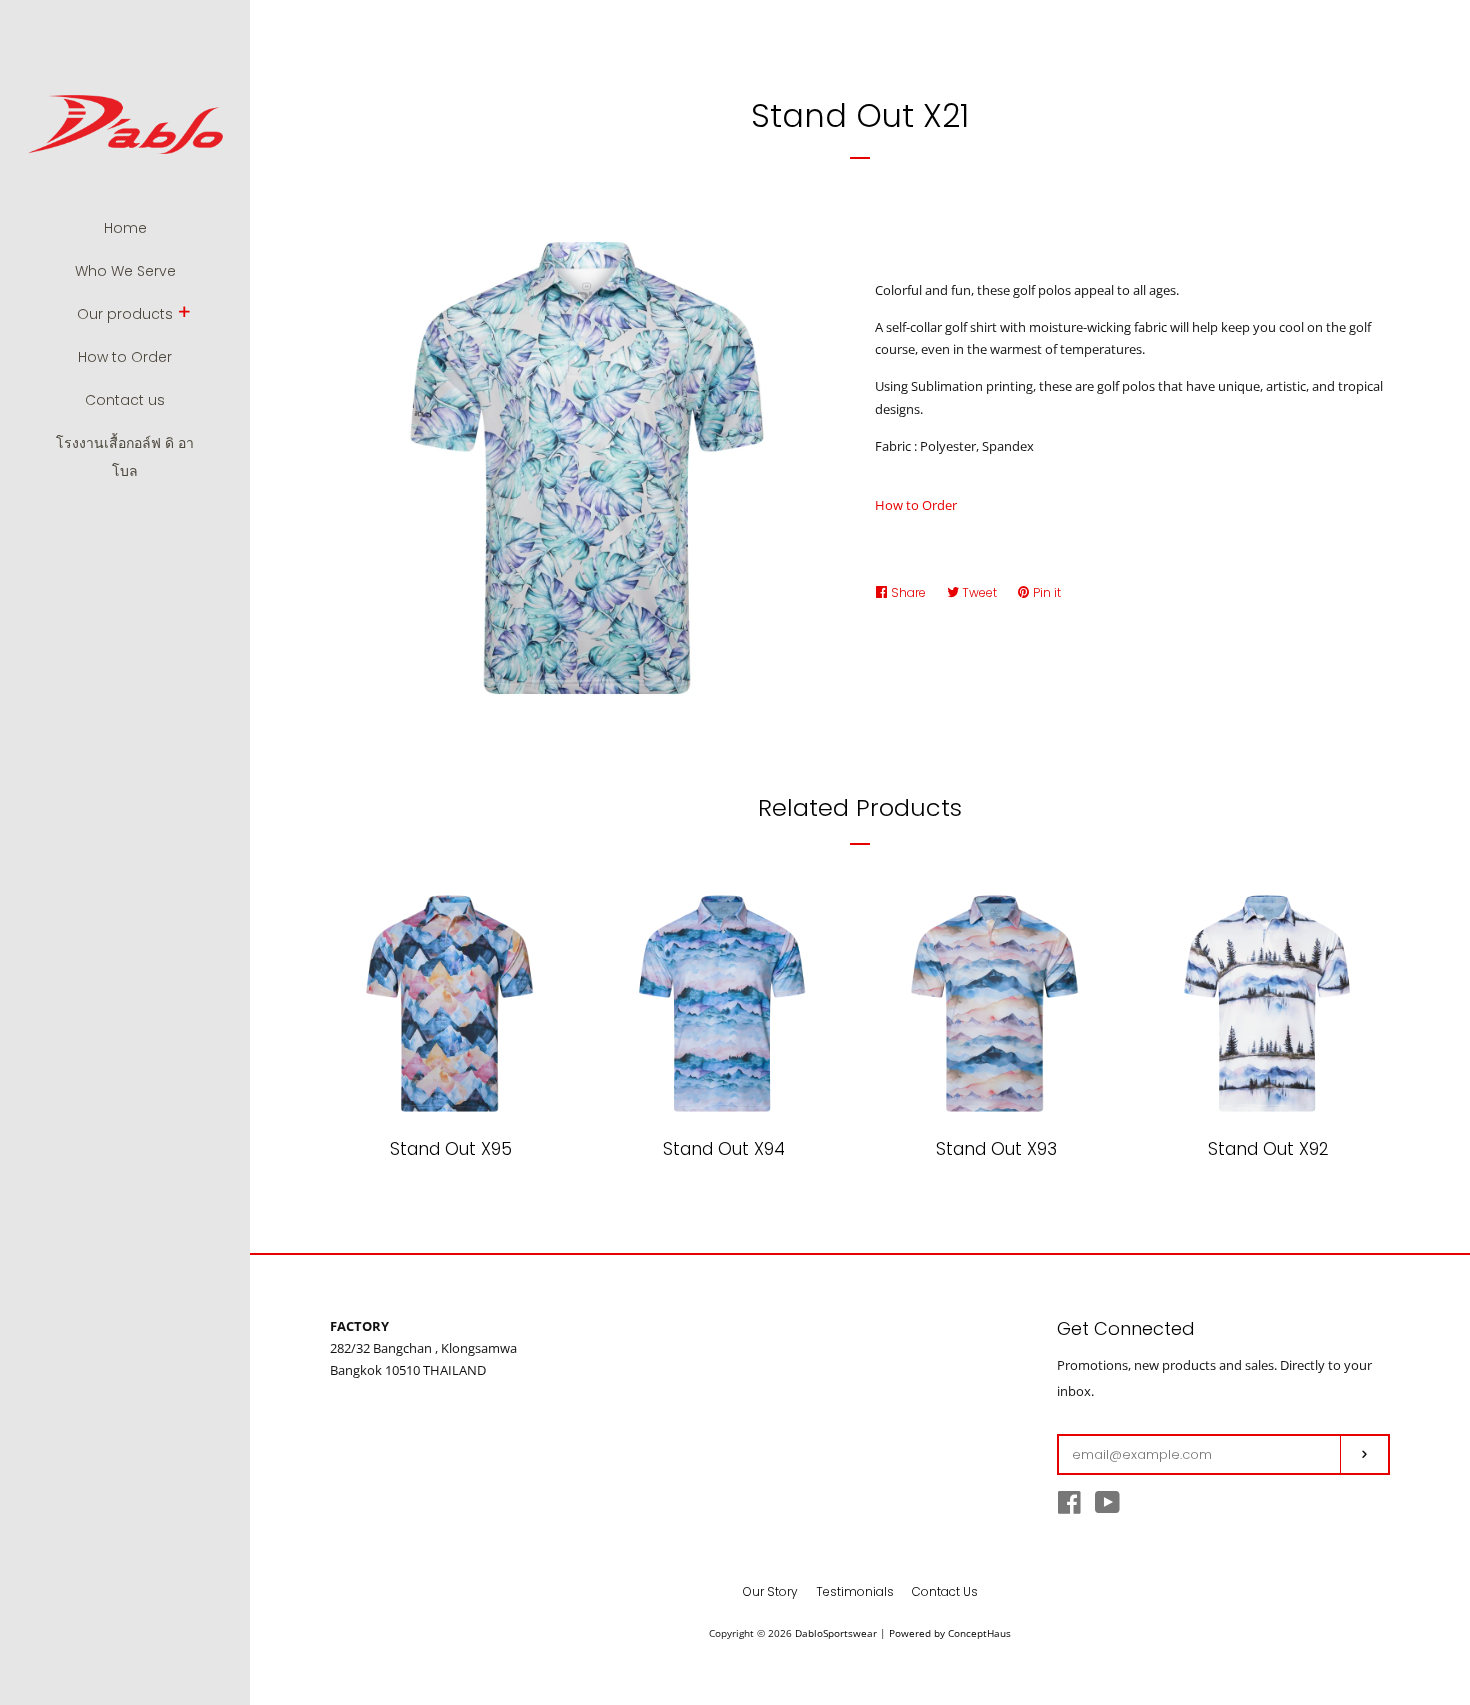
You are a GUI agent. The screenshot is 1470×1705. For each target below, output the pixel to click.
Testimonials (855, 1591)
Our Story (770, 1591)
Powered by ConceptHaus (950, 1633)
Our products (125, 314)
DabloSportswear (836, 1633)
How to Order (125, 357)
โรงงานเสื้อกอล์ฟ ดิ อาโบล (125, 457)
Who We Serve (125, 271)
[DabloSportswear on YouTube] (1107, 1507)
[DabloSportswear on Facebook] (1069, 1507)
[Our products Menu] (184, 314)
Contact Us (945, 1591)
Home (125, 228)
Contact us (125, 400)
